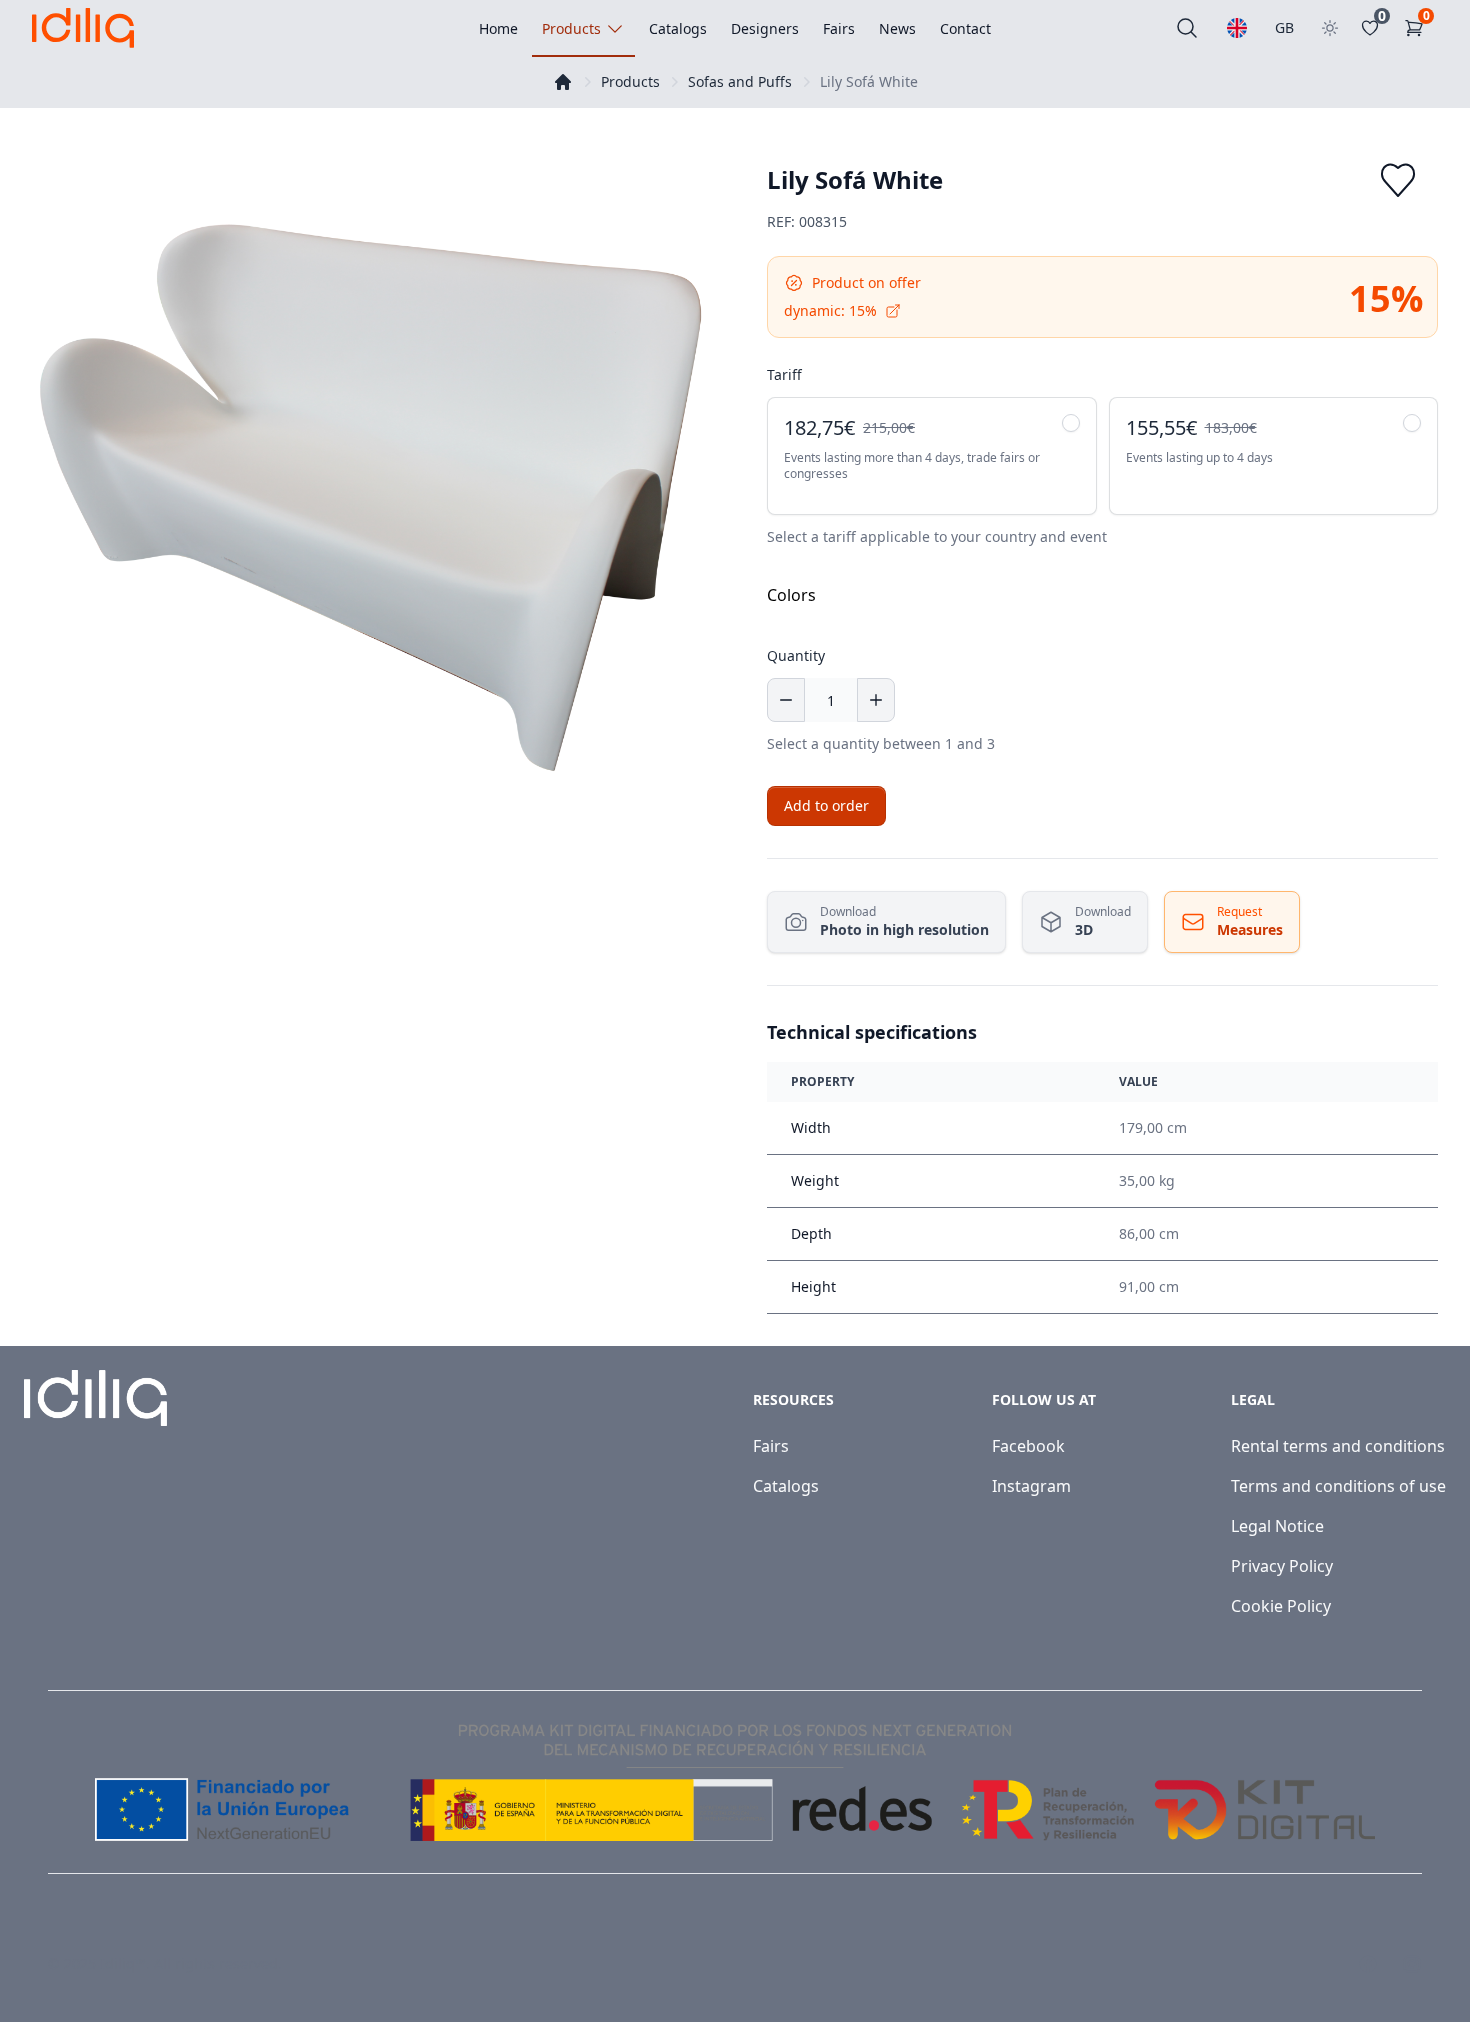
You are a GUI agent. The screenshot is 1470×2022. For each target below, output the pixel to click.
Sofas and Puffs (740, 81)
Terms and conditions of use (1338, 1486)
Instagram (1031, 1486)
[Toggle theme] (1330, 28)
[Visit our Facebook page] (1368, 1964)
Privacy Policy (1282, 1566)
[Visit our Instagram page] (1412, 1964)
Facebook (1028, 1446)
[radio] (932, 456)
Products (630, 81)
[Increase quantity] (876, 700)
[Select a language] (1237, 28)
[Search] (1187, 28)
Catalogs (786, 1486)
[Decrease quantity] (786, 700)
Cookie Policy (1281, 1606)
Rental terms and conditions (1338, 1446)
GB (1284, 27)
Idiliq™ (123, 1963)
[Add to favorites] (1398, 180)
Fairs (771, 1446)
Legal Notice (1277, 1526)
